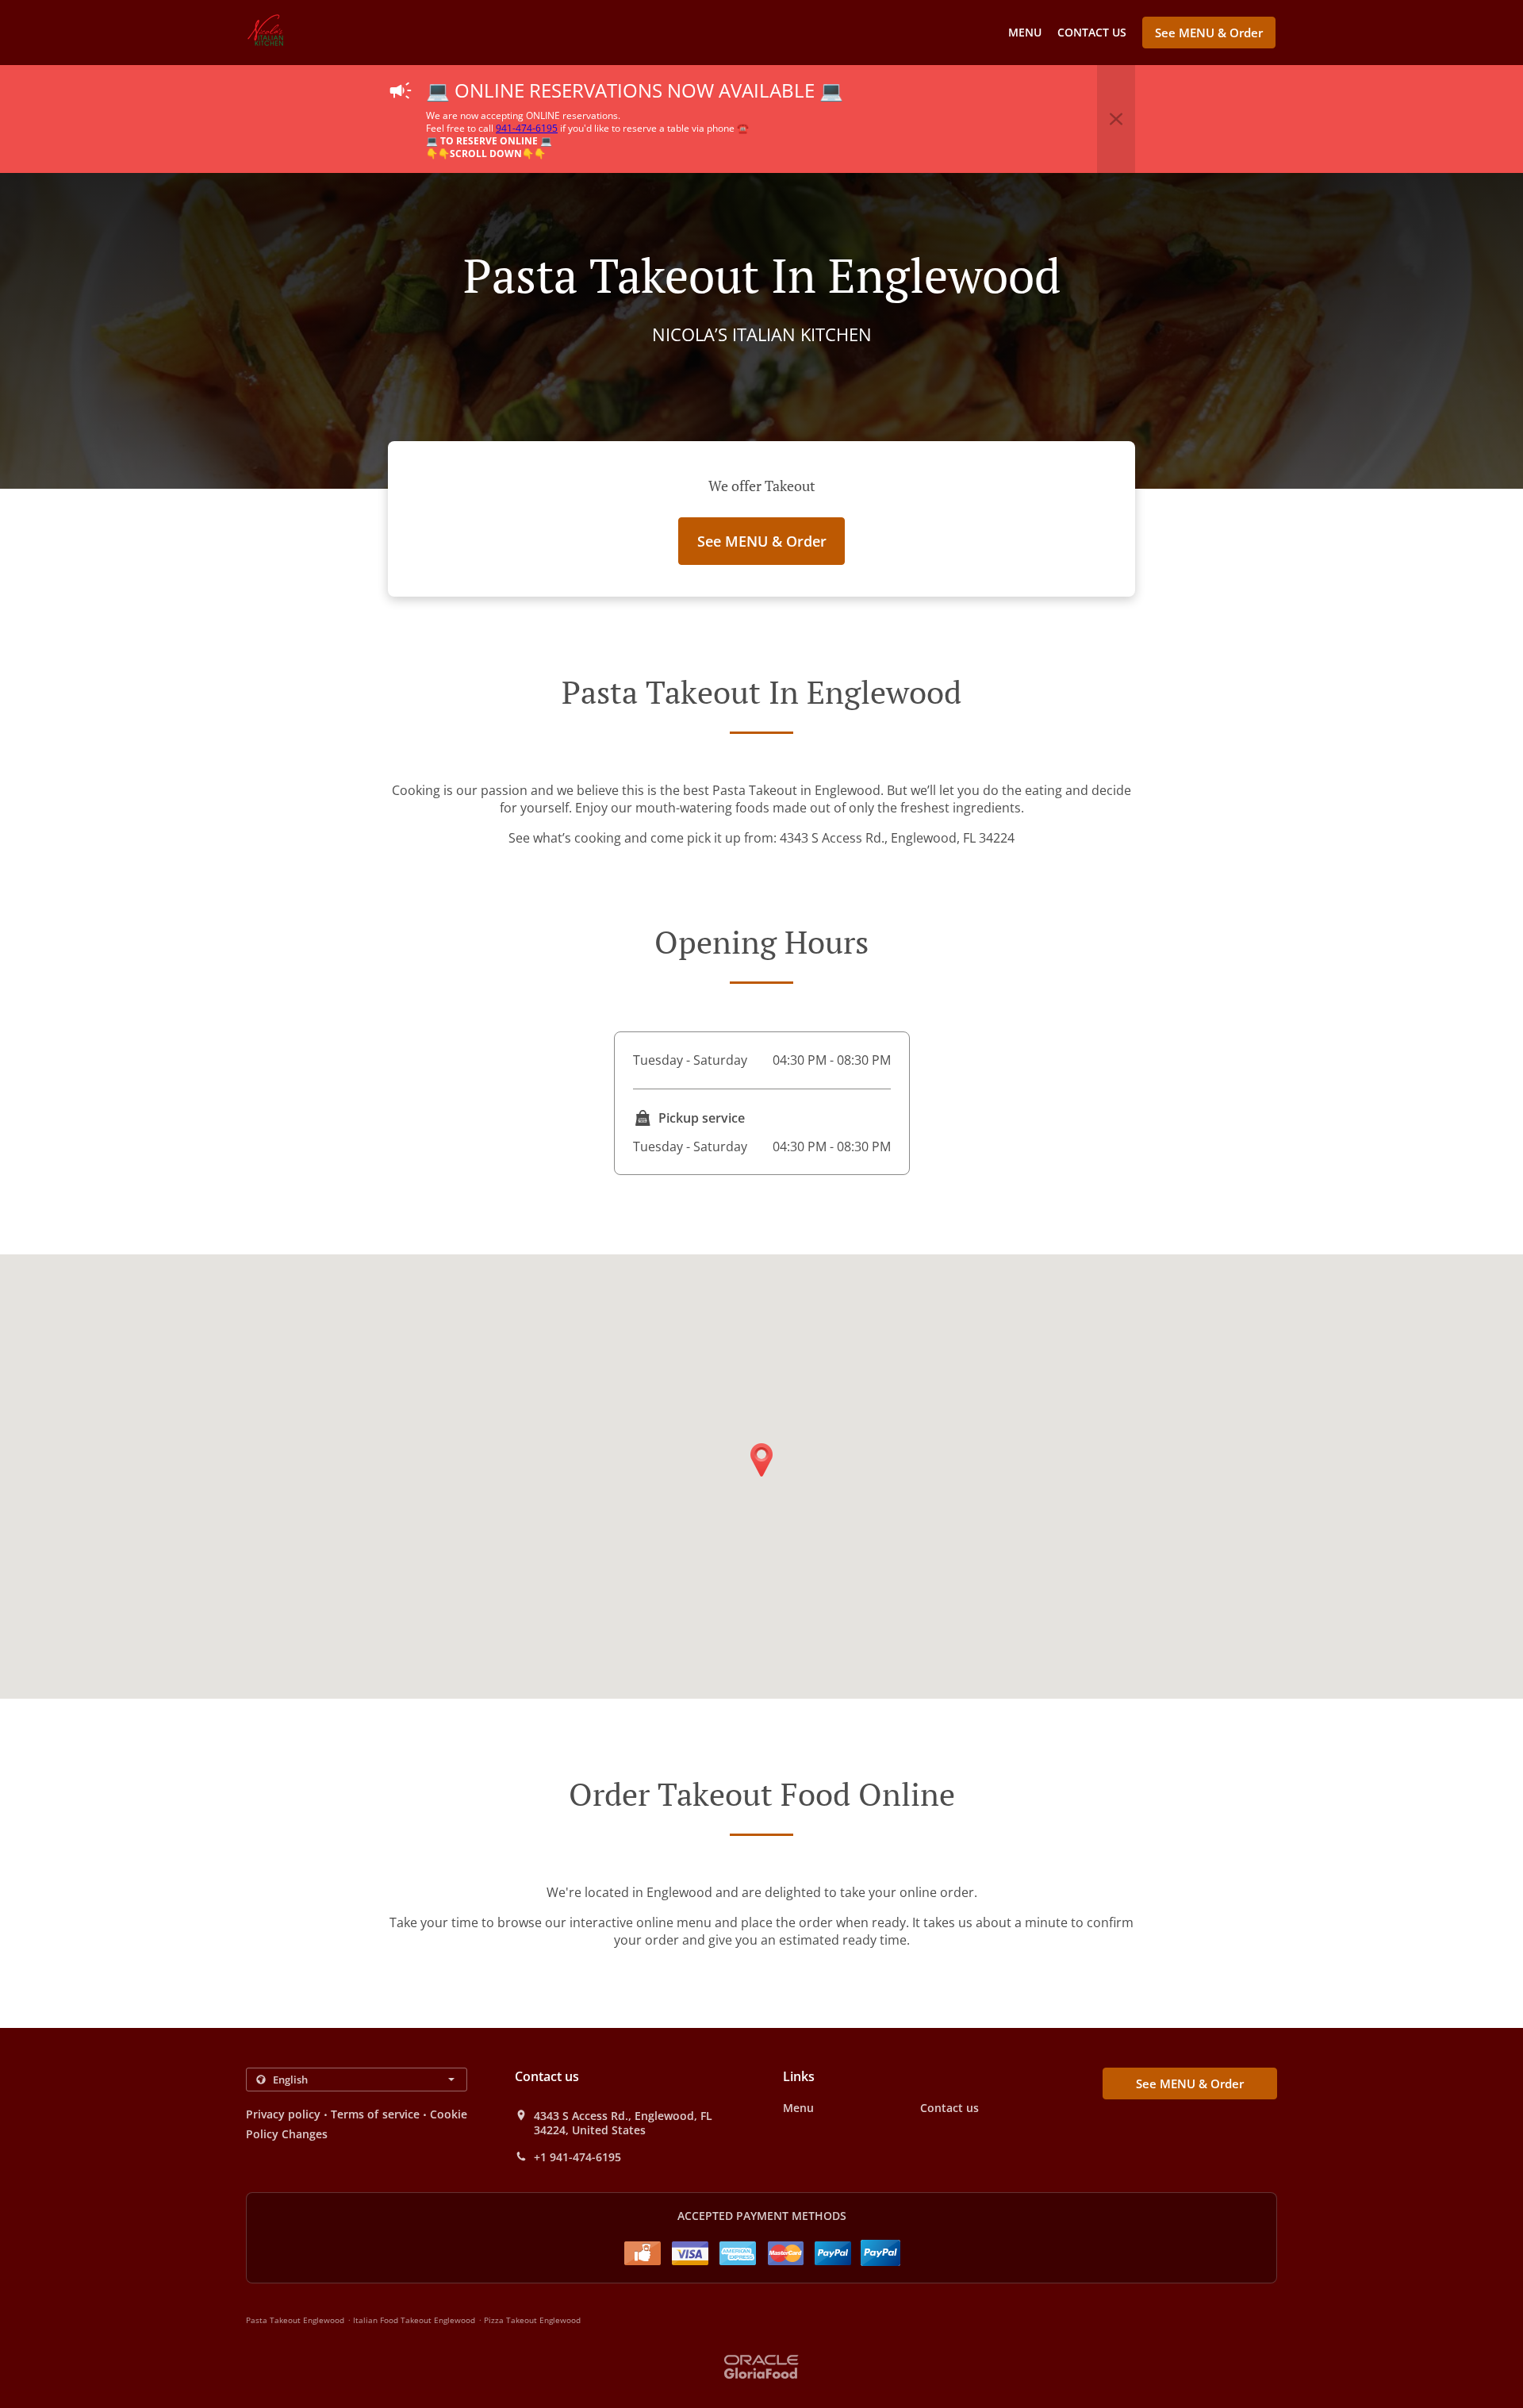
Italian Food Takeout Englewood (414, 2320)
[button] (1116, 119)
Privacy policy (283, 2114)
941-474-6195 (527, 128)
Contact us (1092, 32)
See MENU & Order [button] (1209, 33)
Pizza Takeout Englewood (532, 2320)
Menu (1025, 32)
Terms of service (375, 2114)
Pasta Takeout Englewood (295, 2320)
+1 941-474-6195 (577, 2157)
